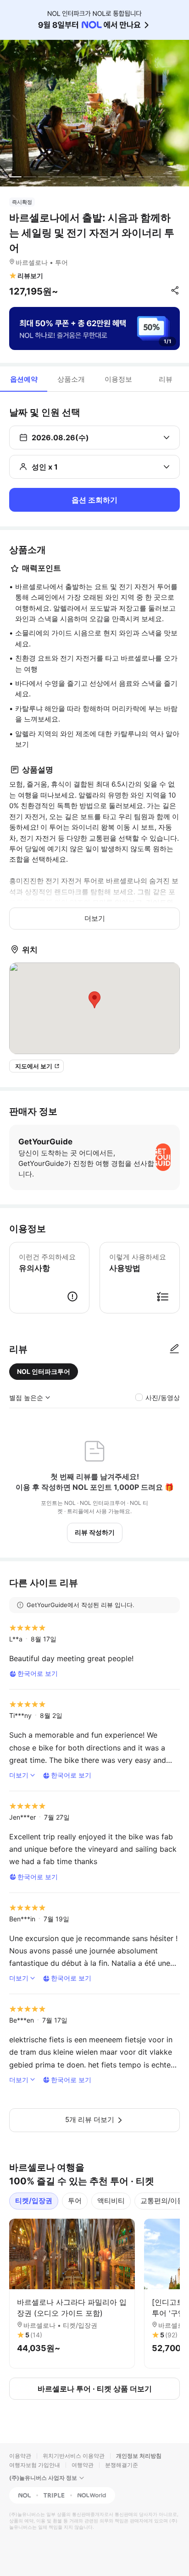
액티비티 (111, 2201)
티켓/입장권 (34, 2201)
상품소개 (71, 379)
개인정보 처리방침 (139, 2456)
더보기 (95, 918)
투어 (75, 2201)
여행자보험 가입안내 (35, 2465)
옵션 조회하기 (94, 500)
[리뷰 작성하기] (174, 1349)
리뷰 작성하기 (95, 1532)
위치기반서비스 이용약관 (74, 2456)
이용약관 (20, 2456)
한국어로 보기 (38, 1673)
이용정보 (118, 379)
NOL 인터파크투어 (44, 1371)
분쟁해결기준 (122, 2465)
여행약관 (83, 2465)
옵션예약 (24, 379)
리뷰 (166, 379)
